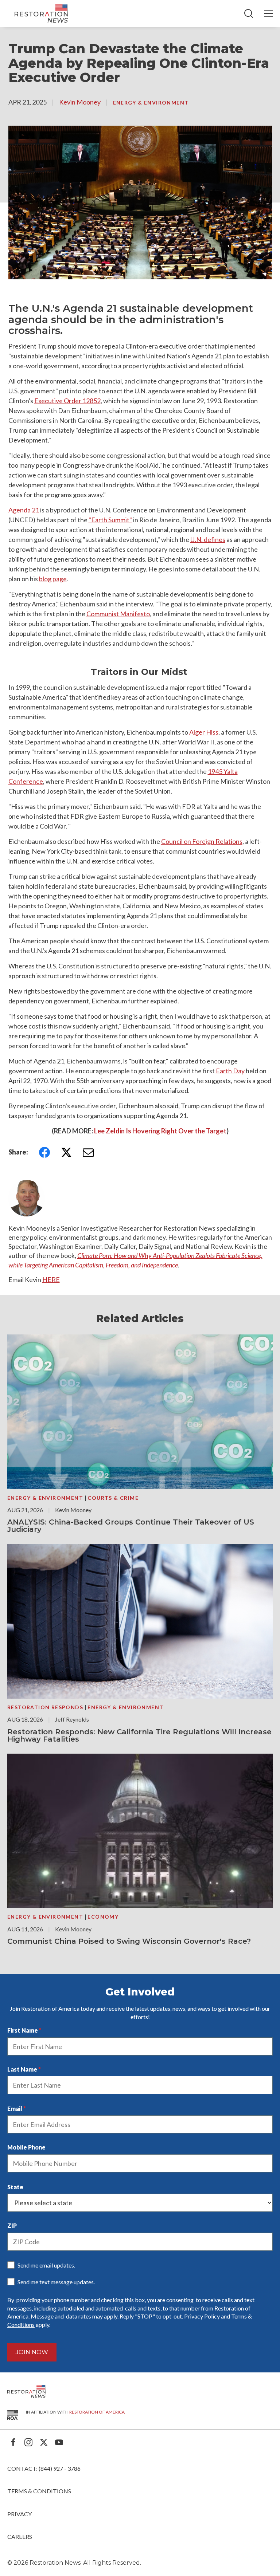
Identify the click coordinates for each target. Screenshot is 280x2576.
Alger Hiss (204, 732)
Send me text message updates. (56, 2282)
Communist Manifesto (118, 614)
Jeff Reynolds (72, 1719)
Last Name (22, 2069)
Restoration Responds (46, 1707)
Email (15, 2109)
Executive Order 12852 (67, 401)
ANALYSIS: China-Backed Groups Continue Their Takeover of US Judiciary (131, 1526)
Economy (103, 1917)
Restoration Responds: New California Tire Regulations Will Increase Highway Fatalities (139, 1735)
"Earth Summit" (110, 520)
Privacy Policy (202, 2316)
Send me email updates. (46, 2265)
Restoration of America (97, 2412)
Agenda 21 (24, 510)
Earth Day (230, 1071)
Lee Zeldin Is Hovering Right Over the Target (160, 1131)
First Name (23, 2030)
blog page (53, 579)
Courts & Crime (113, 1498)
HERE (51, 1279)
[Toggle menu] (268, 13)
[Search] (249, 13)
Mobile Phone (26, 2147)
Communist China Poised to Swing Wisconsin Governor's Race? (129, 1941)
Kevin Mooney (80, 102)
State (15, 2187)
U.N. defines (208, 539)
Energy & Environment (151, 103)
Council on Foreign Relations (202, 841)
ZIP (12, 2225)
